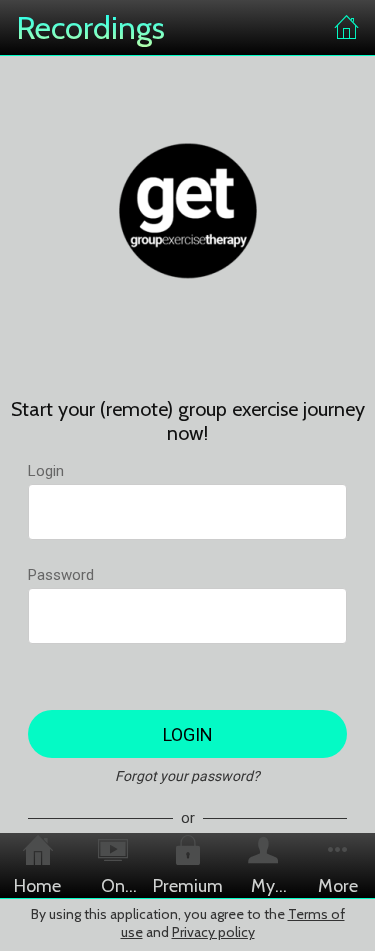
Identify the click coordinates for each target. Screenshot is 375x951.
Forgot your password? (187, 776)
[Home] (347, 28)
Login (46, 471)
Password (61, 575)
